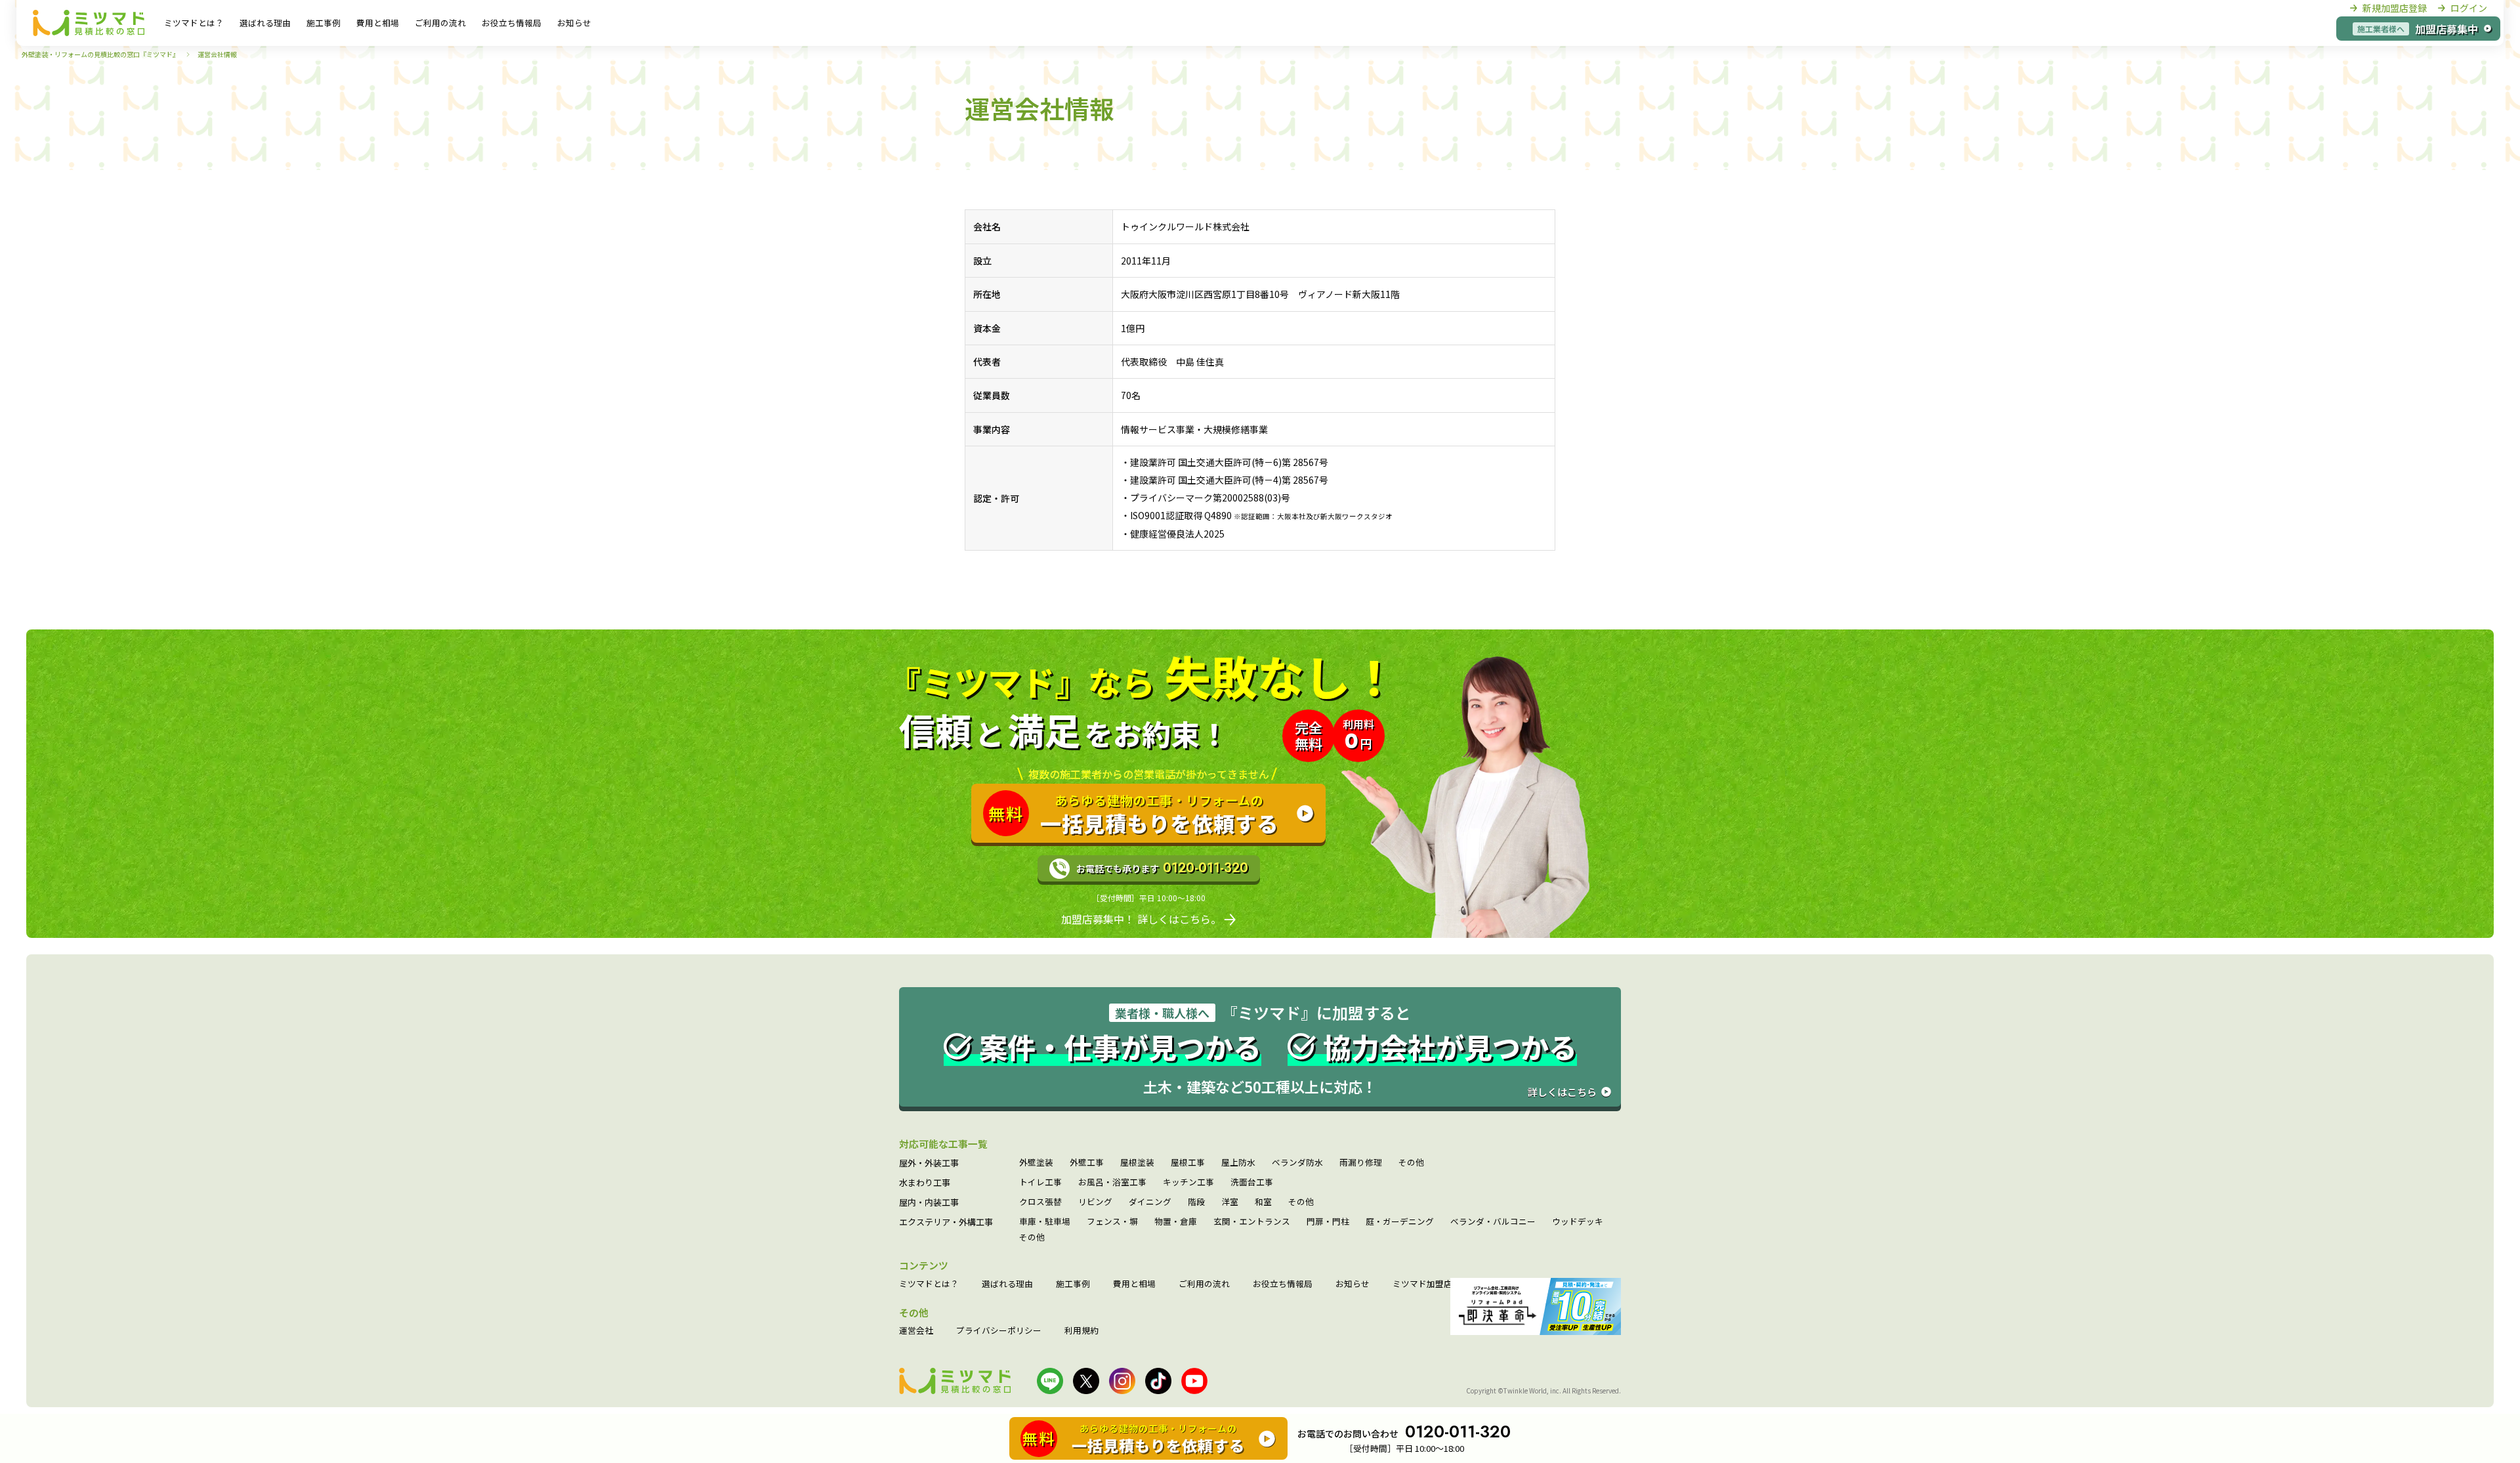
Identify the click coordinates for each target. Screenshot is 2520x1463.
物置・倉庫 (1176, 1222)
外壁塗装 (1036, 1163)
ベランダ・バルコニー (1493, 1222)
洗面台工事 (1252, 1182)
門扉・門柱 (1328, 1222)
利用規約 (1081, 1331)
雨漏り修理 (1361, 1163)
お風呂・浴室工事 (1112, 1182)
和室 (1263, 1202)
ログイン (2469, 8)
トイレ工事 (1040, 1182)
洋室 (1230, 1202)
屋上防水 (1238, 1163)
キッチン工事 (1188, 1182)
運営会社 (916, 1331)
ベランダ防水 (1297, 1163)
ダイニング (1150, 1202)
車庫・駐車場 (1045, 1222)
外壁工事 (1087, 1163)
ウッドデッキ (1578, 1222)
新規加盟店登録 (2395, 8)
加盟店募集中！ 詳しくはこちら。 (1141, 919)
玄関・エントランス (1252, 1222)
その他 (1411, 1163)
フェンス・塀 (1112, 1222)
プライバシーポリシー (999, 1331)
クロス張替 (1040, 1202)
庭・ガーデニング (1400, 1222)
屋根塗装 (1137, 1163)
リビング (1095, 1202)
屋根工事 (1188, 1163)
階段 (1196, 1202)
